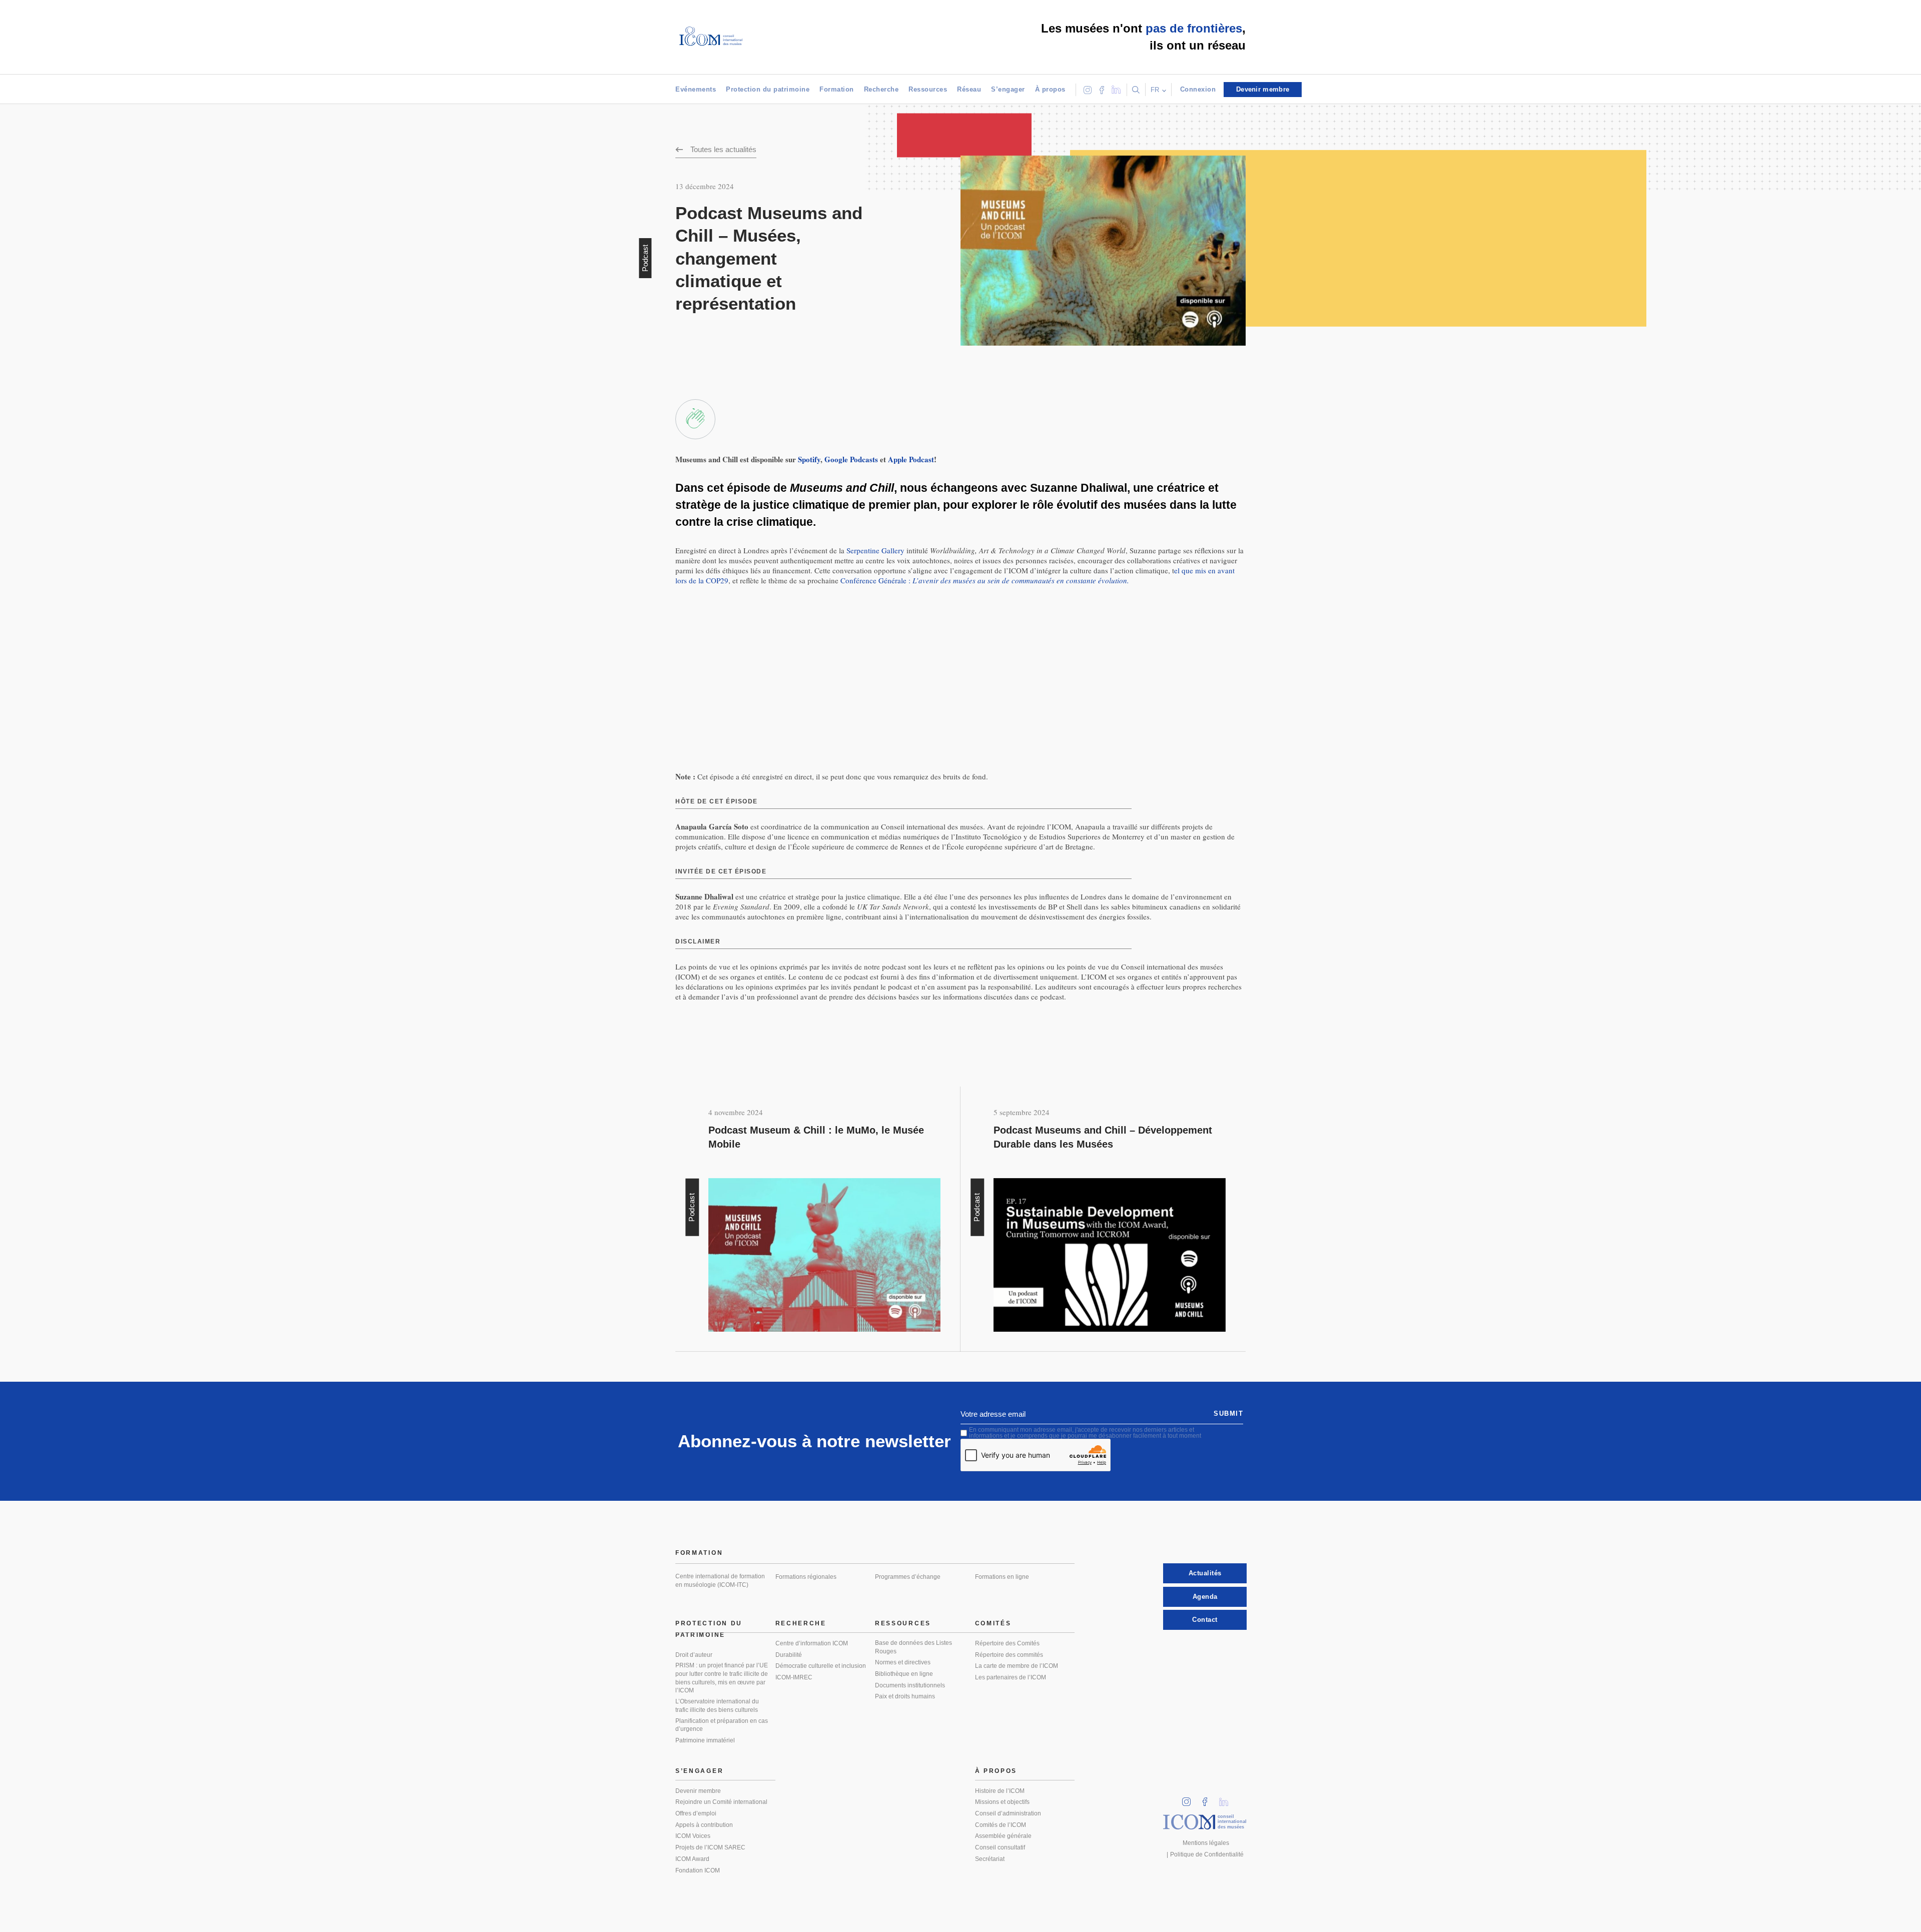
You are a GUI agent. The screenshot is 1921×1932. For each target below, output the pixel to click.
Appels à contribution (704, 1825)
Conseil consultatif (1000, 1847)
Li (1227, 1799)
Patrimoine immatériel (705, 1740)
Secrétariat (990, 1859)
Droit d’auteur (694, 1655)
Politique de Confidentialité (1207, 1854)
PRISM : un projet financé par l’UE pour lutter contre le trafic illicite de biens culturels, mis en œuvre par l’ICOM (722, 1678)
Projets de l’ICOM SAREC (710, 1847)
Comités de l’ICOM (1001, 1825)
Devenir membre (698, 1791)
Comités (993, 1623)
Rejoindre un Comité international (721, 1802)
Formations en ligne (1002, 1577)
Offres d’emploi (696, 1813)
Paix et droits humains (905, 1696)
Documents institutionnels (910, 1685)
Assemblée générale (1003, 1836)
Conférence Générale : (985, 580)
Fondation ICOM (698, 1870)
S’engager (1008, 89)
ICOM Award (692, 1859)
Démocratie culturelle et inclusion (821, 1666)
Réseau (969, 89)
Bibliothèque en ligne (904, 1674)
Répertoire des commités (1009, 1655)
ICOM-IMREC (794, 1677)
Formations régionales (806, 1577)
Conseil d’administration (1008, 1813)
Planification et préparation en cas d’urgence (722, 1725)
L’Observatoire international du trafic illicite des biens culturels (717, 1706)
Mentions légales (1206, 1843)
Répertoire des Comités (1007, 1643)
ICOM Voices (693, 1836)
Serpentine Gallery (875, 550)
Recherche (881, 89)
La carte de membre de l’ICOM (1017, 1666)
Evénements (696, 89)
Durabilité (789, 1655)
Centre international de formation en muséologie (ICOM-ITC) (720, 1581)
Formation (837, 89)
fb (1208, 1799)
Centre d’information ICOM (812, 1643)
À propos (1050, 89)
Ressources (928, 89)
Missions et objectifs (1002, 1802)
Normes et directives (903, 1662)
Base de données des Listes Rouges (913, 1647)
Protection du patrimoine (768, 89)
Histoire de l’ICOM (1000, 1791)
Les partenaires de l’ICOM (1011, 1677)
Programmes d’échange (908, 1577)
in (1190, 1799)
